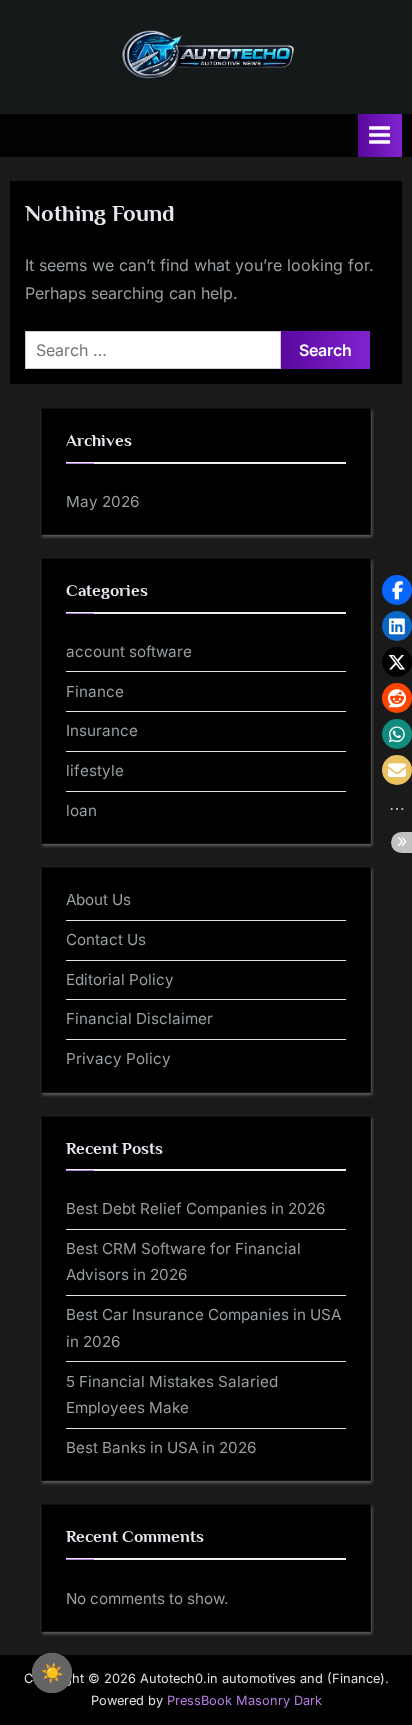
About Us (98, 899)
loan (81, 810)
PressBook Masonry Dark (244, 1700)
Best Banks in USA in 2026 (161, 1447)
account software (129, 651)
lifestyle (95, 770)
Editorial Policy (120, 979)
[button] (397, 590)
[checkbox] (52, 1673)
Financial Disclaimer (139, 1018)
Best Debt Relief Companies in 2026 (195, 1208)
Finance (95, 691)
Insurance (102, 730)
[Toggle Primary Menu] (380, 135)
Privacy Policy (118, 1058)
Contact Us (106, 939)
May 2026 (102, 501)
